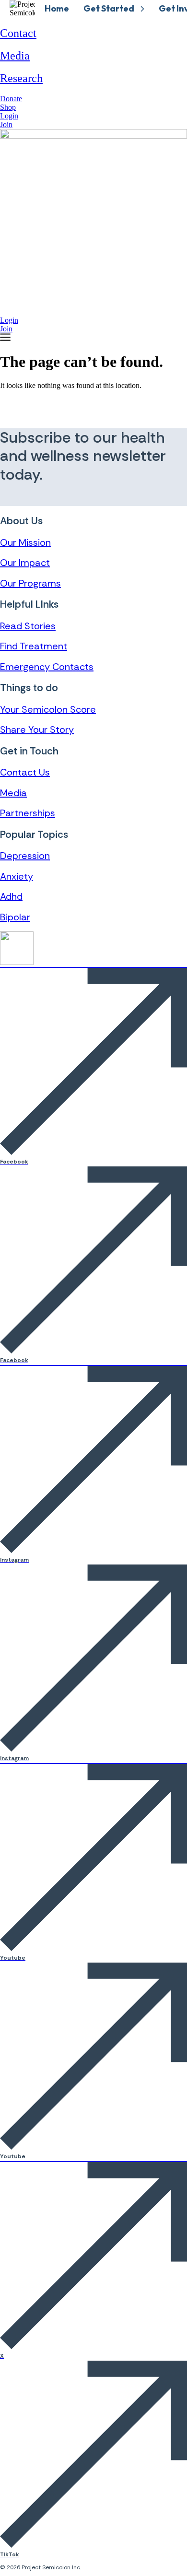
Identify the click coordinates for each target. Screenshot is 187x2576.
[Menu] (5, 337)
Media (15, 56)
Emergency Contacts (47, 667)
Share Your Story (37, 729)
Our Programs (30, 583)
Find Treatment (34, 646)
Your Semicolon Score (48, 709)
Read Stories (28, 626)
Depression (25, 856)
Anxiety (17, 876)
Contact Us (25, 772)
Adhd (11, 896)
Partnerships (28, 813)
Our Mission (25, 542)
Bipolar (15, 917)
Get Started (109, 8)
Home (57, 8)
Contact (18, 33)
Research (21, 78)
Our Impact (25, 563)
